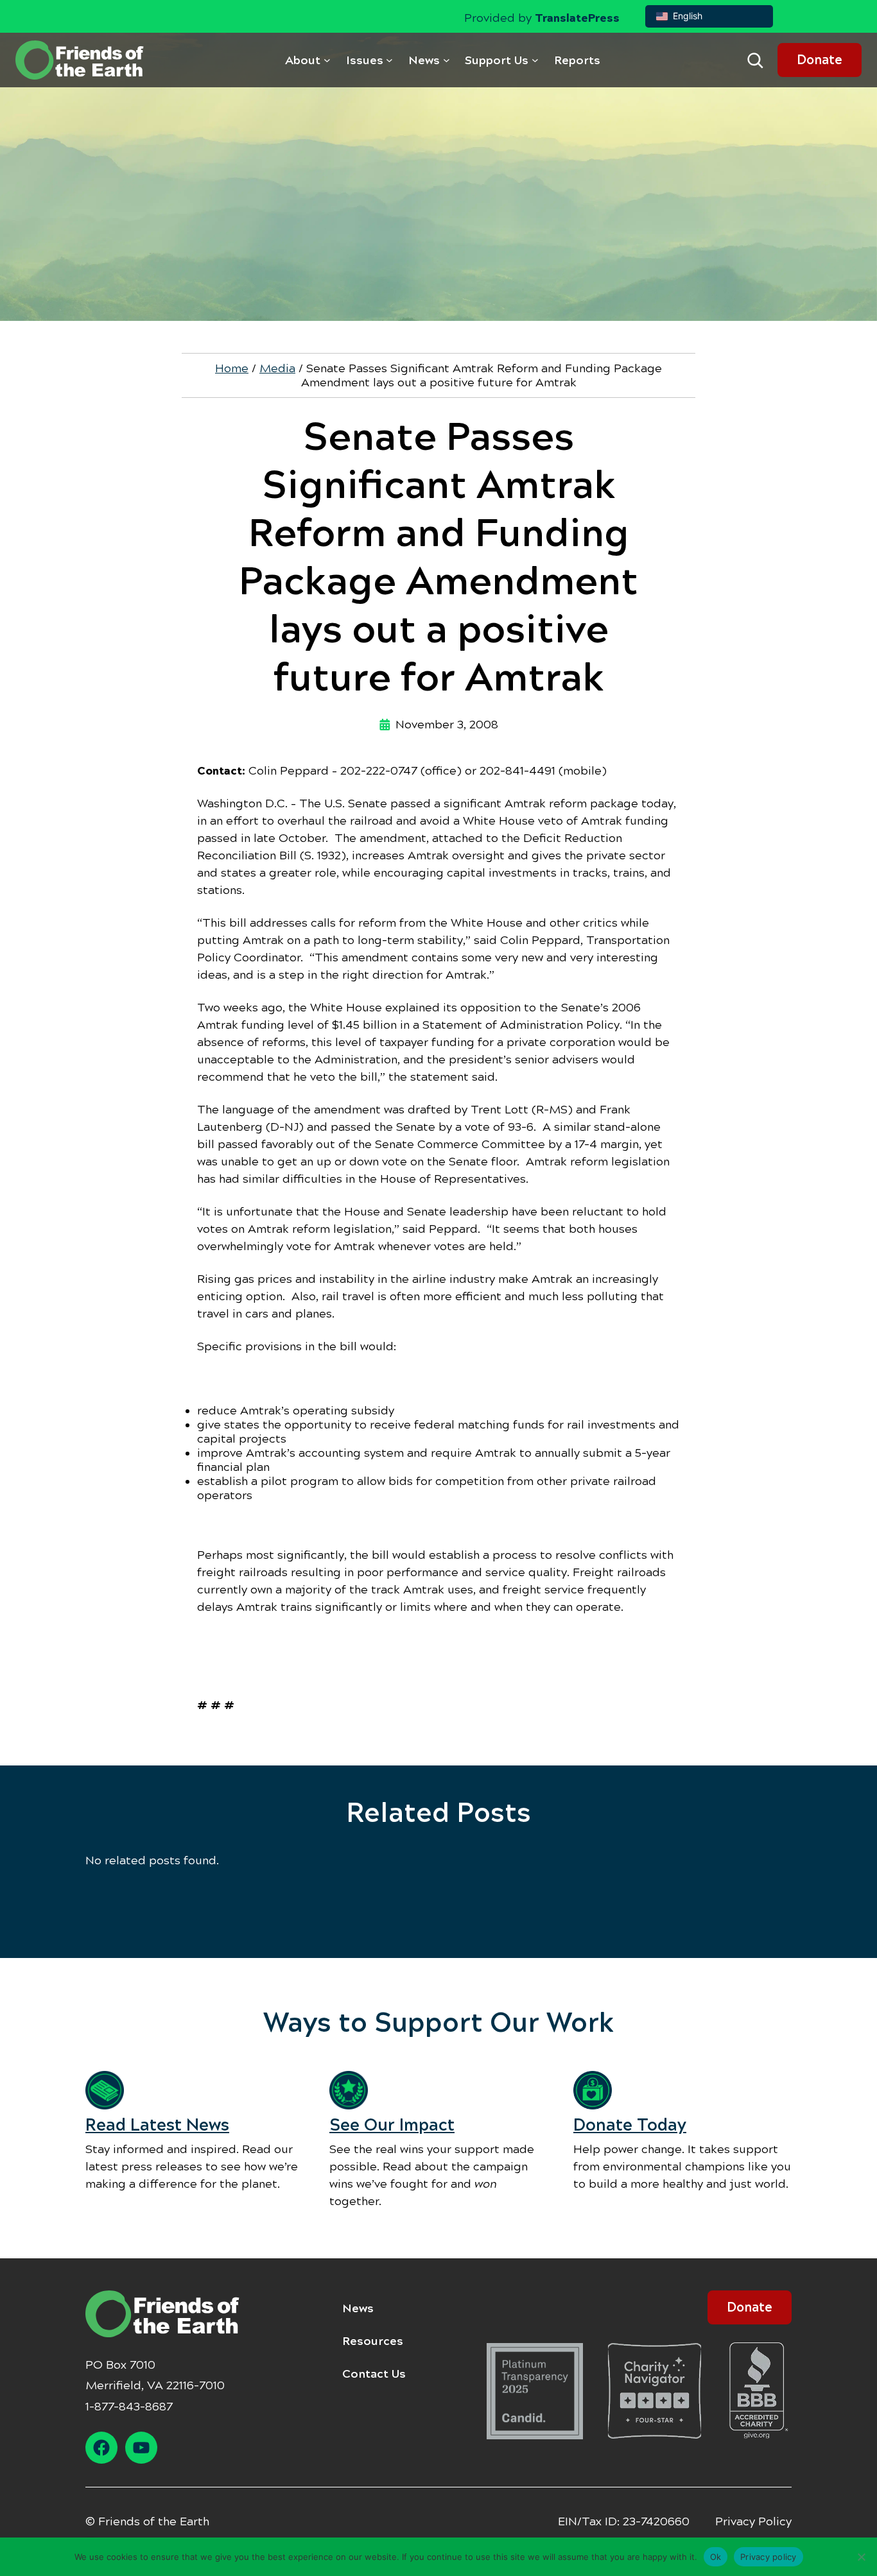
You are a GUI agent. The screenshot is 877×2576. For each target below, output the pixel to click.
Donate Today (630, 2125)
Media (277, 368)
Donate (820, 60)
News (358, 2308)
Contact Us (374, 2374)
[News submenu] (447, 60)
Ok (716, 2556)
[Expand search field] (755, 60)
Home (232, 368)
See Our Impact (392, 2125)
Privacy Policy (753, 2521)
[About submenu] (327, 60)
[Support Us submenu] (535, 60)
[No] (861, 2557)
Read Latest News (157, 2125)
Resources (373, 2341)
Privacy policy (768, 2556)
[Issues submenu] (389, 60)
